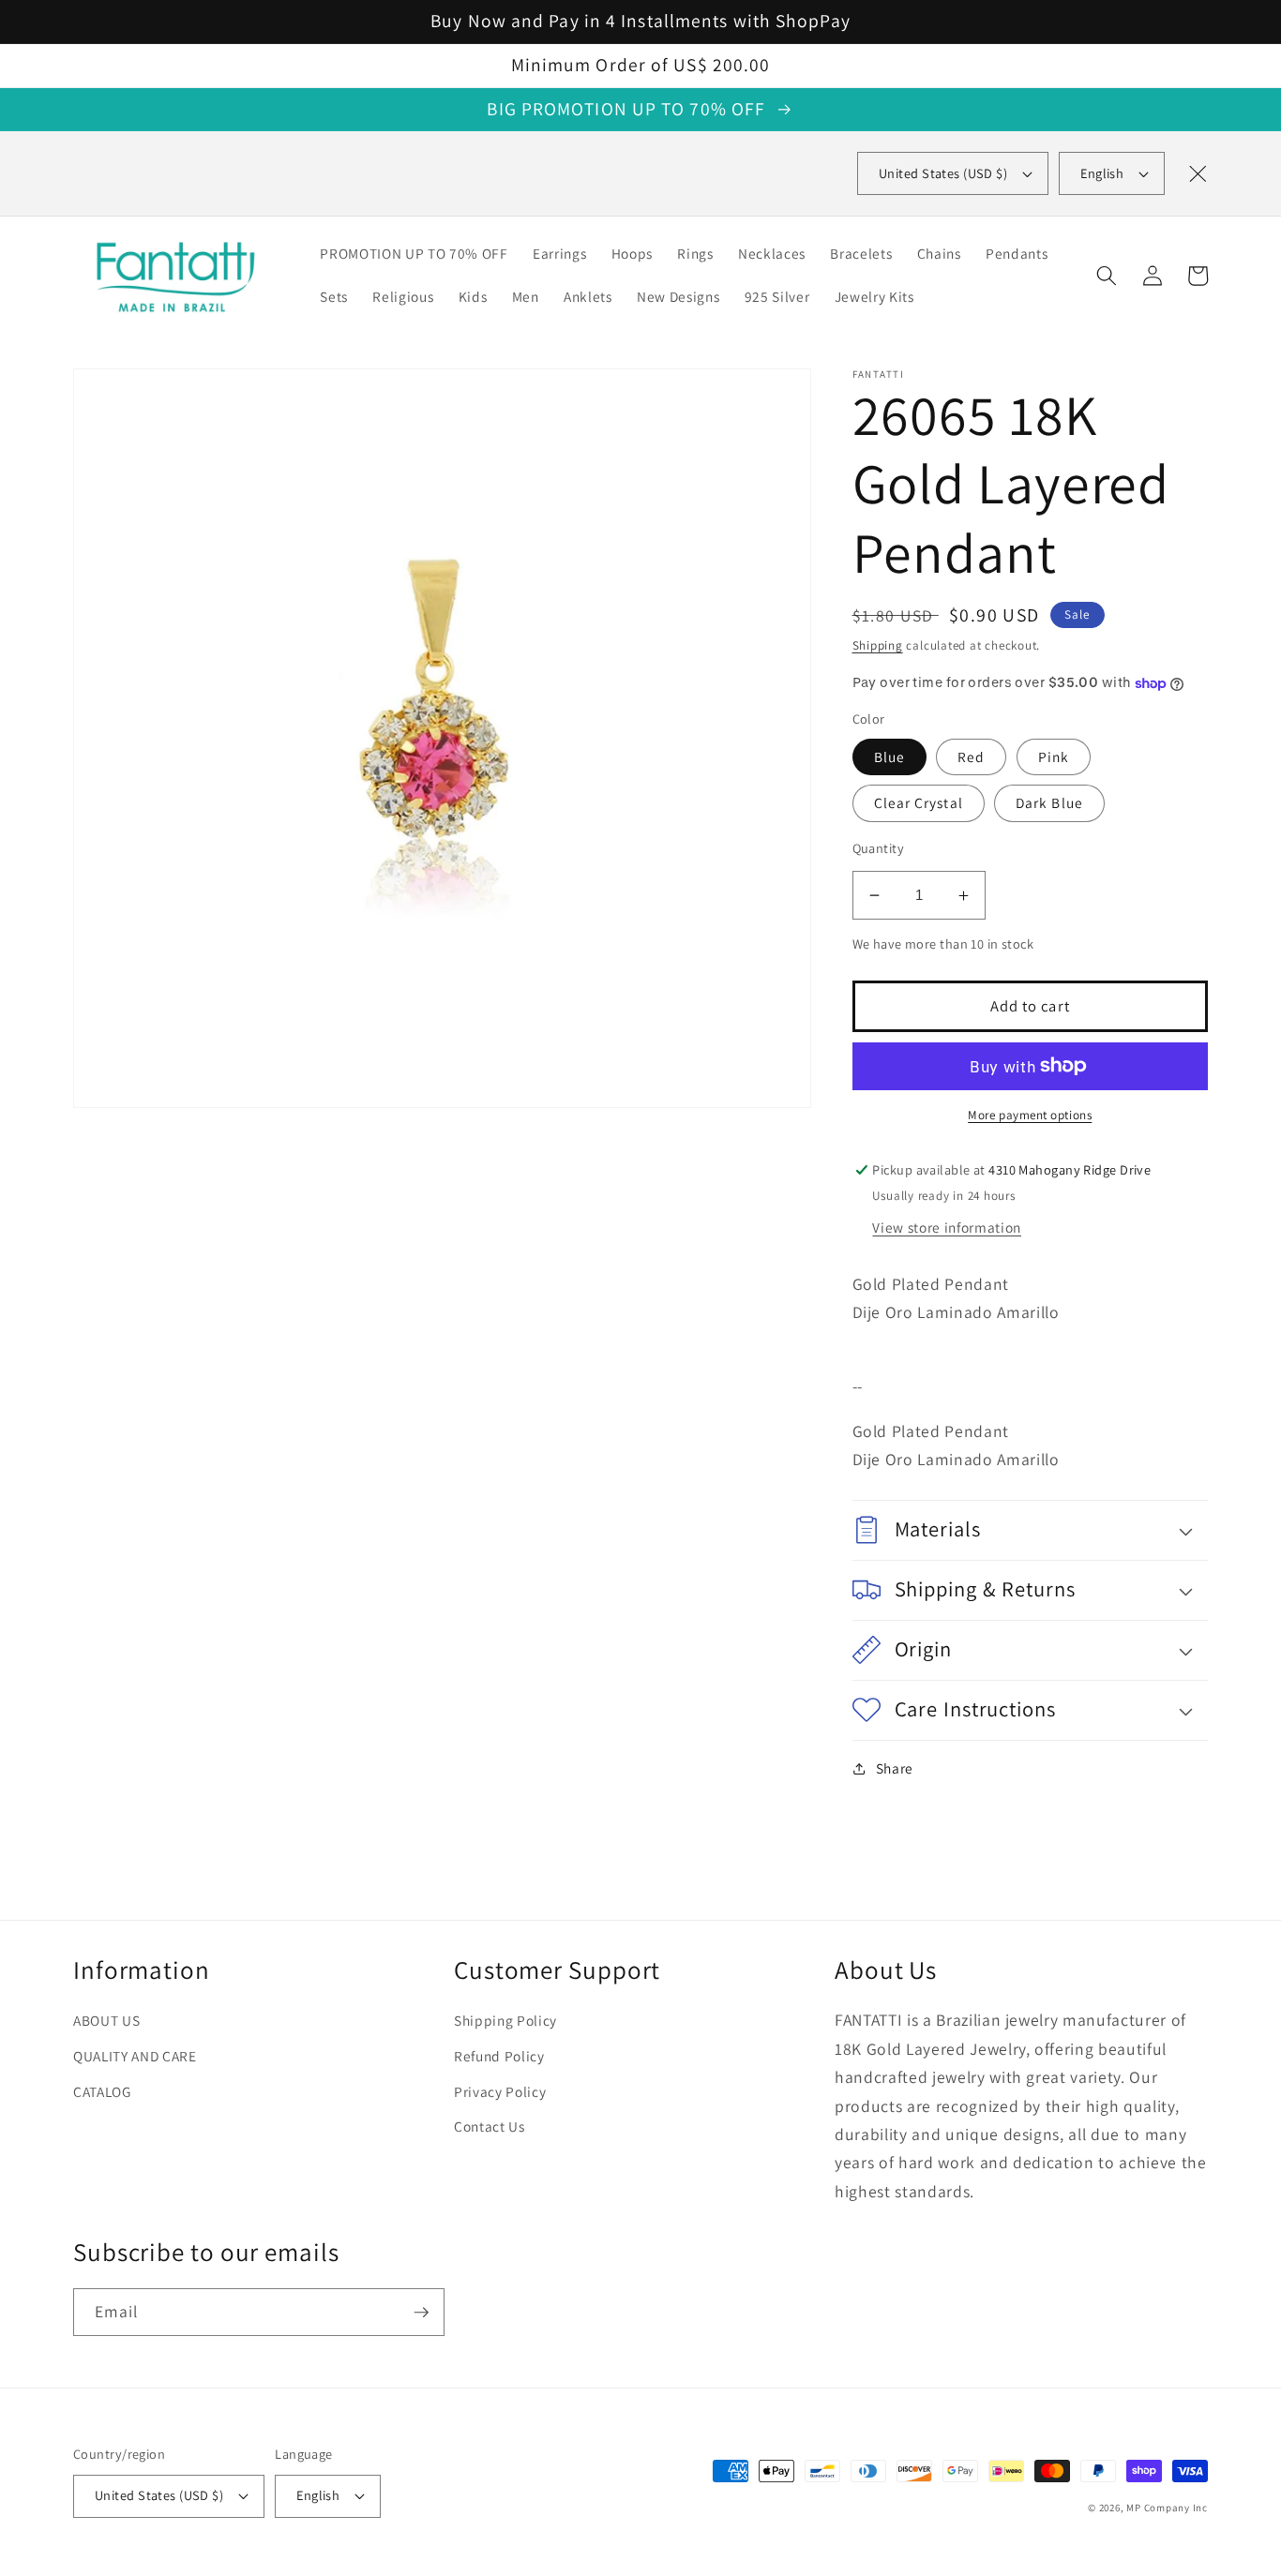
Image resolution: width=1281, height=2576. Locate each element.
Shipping (878, 645)
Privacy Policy (500, 2091)
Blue (889, 756)
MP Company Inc (1167, 2508)
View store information (947, 1227)
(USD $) (943, 173)
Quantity (879, 848)
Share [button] (895, 1768)
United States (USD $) (159, 2495)
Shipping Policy (505, 2020)
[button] (1107, 276)
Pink (1054, 756)
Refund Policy (499, 2056)
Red (971, 756)
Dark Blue (1049, 802)
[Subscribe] (421, 2313)
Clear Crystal (919, 802)
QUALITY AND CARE (135, 2056)
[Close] (1198, 173)
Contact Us (490, 2126)
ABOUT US (106, 2020)
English (1102, 173)
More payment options (1030, 1115)
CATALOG (102, 2091)
